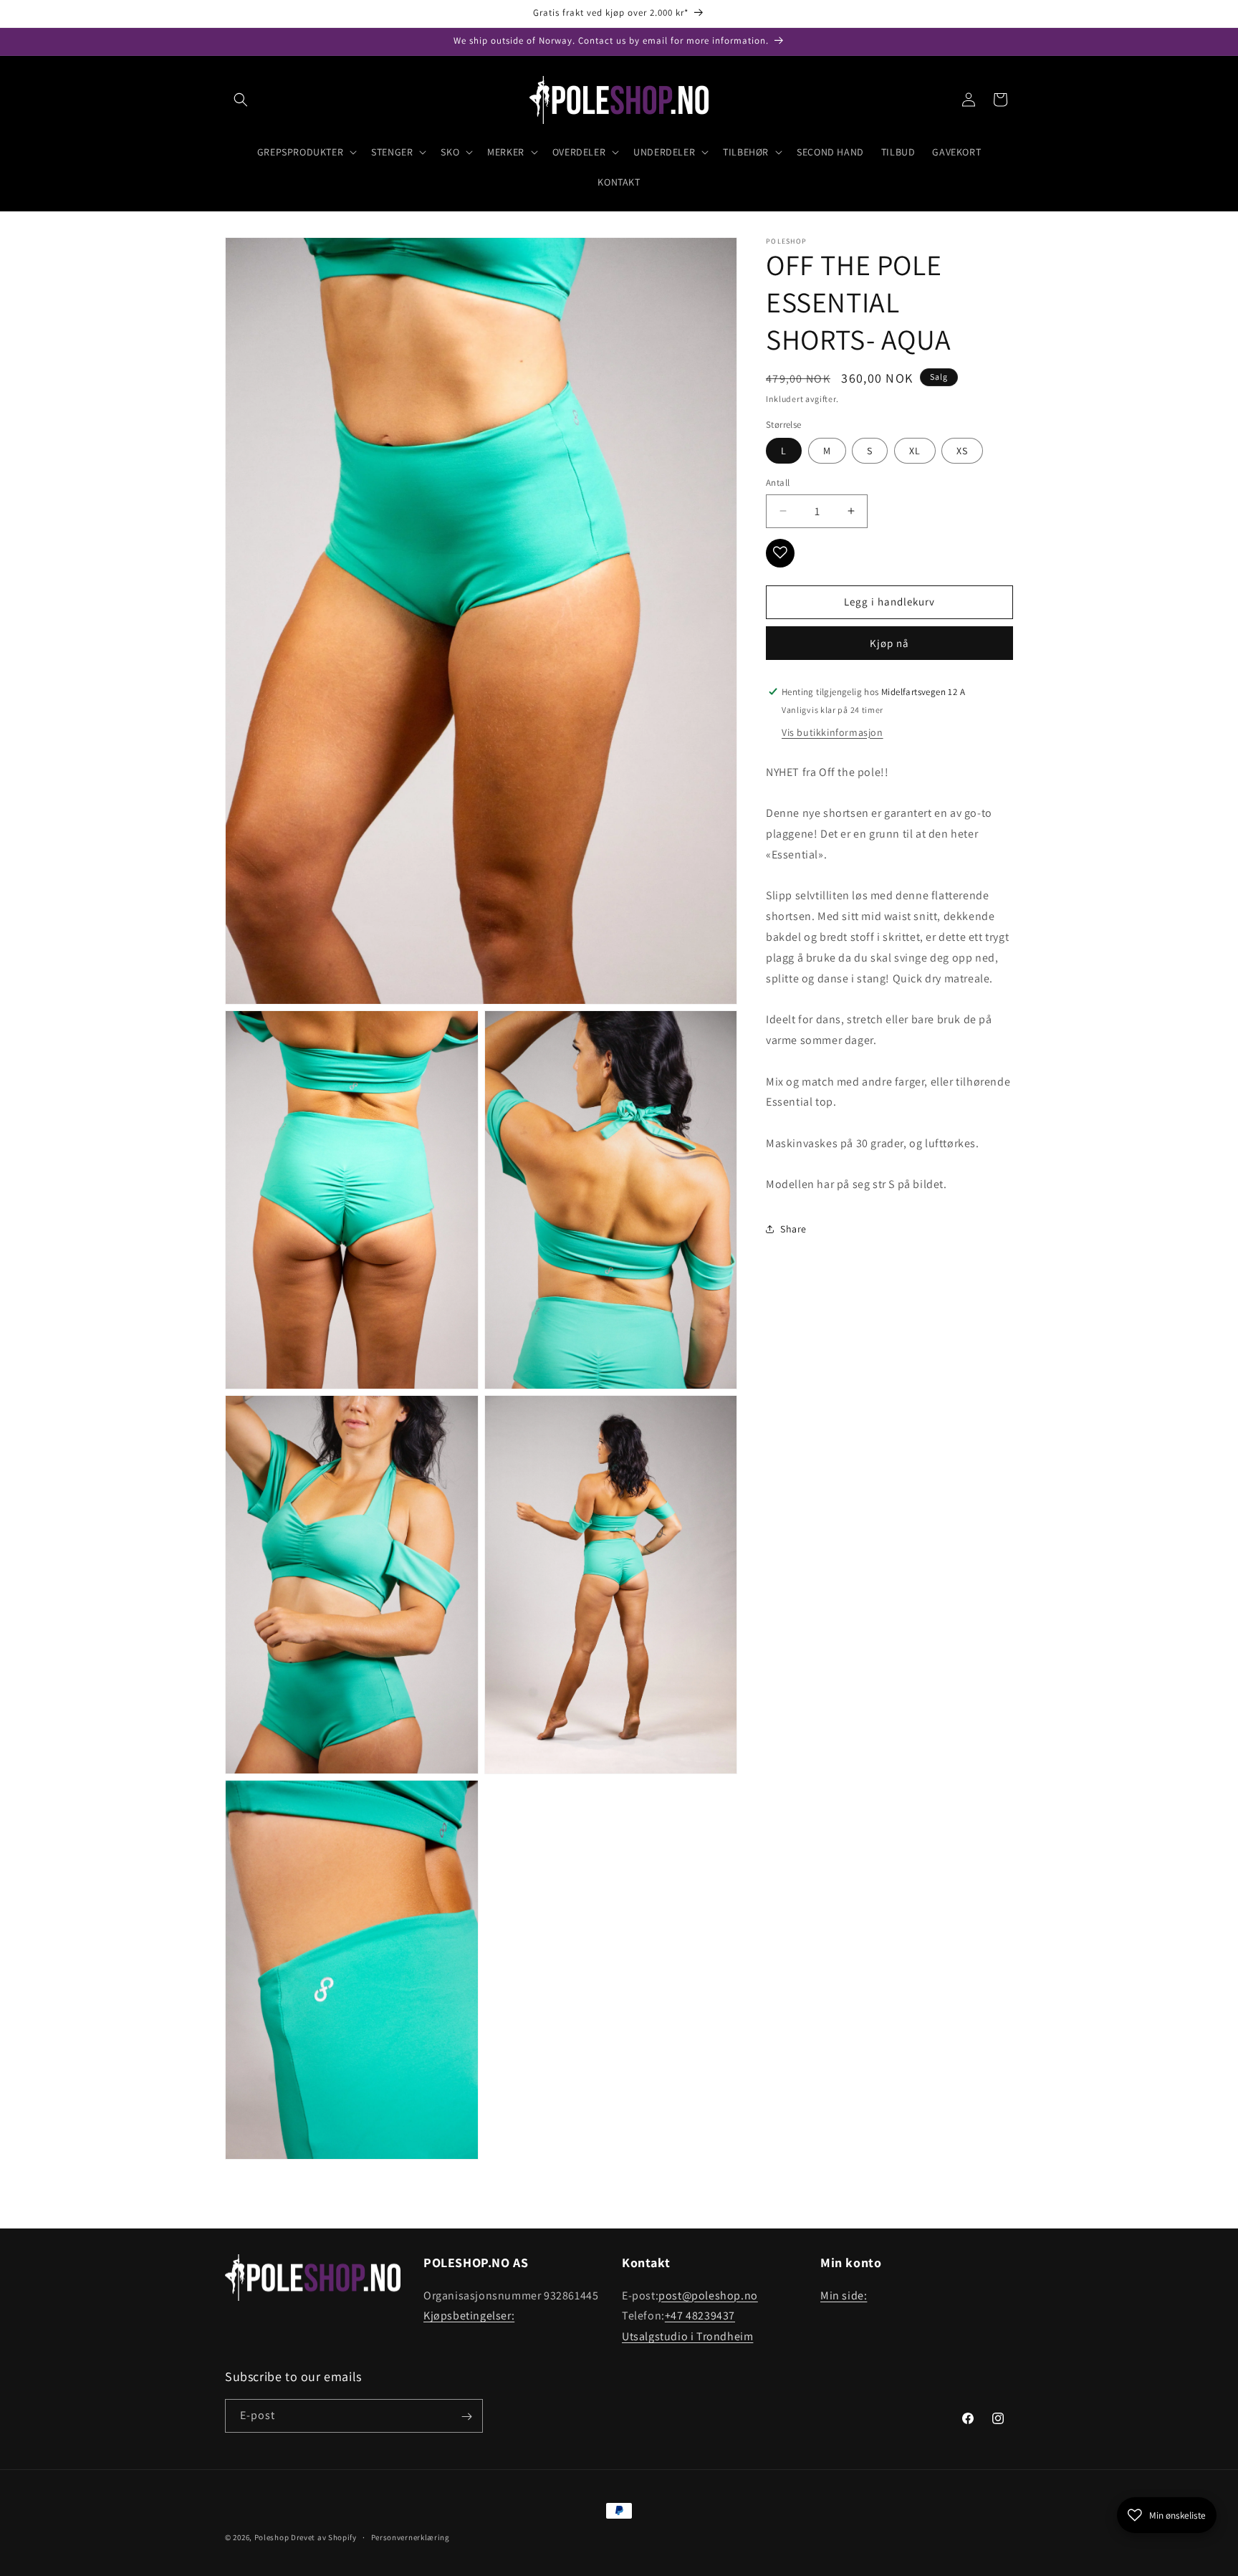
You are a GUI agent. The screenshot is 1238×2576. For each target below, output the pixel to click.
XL (915, 451)
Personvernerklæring (411, 2537)
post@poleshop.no (708, 2295)
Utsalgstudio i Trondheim (687, 2336)
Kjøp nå (889, 642)
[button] (241, 100)
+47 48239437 (700, 2316)
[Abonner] (466, 2417)
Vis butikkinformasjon (832, 732)
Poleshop (272, 2537)
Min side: (844, 2295)
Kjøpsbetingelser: (469, 2316)
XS (962, 451)
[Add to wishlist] (780, 552)
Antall (778, 483)
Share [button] (793, 1228)
